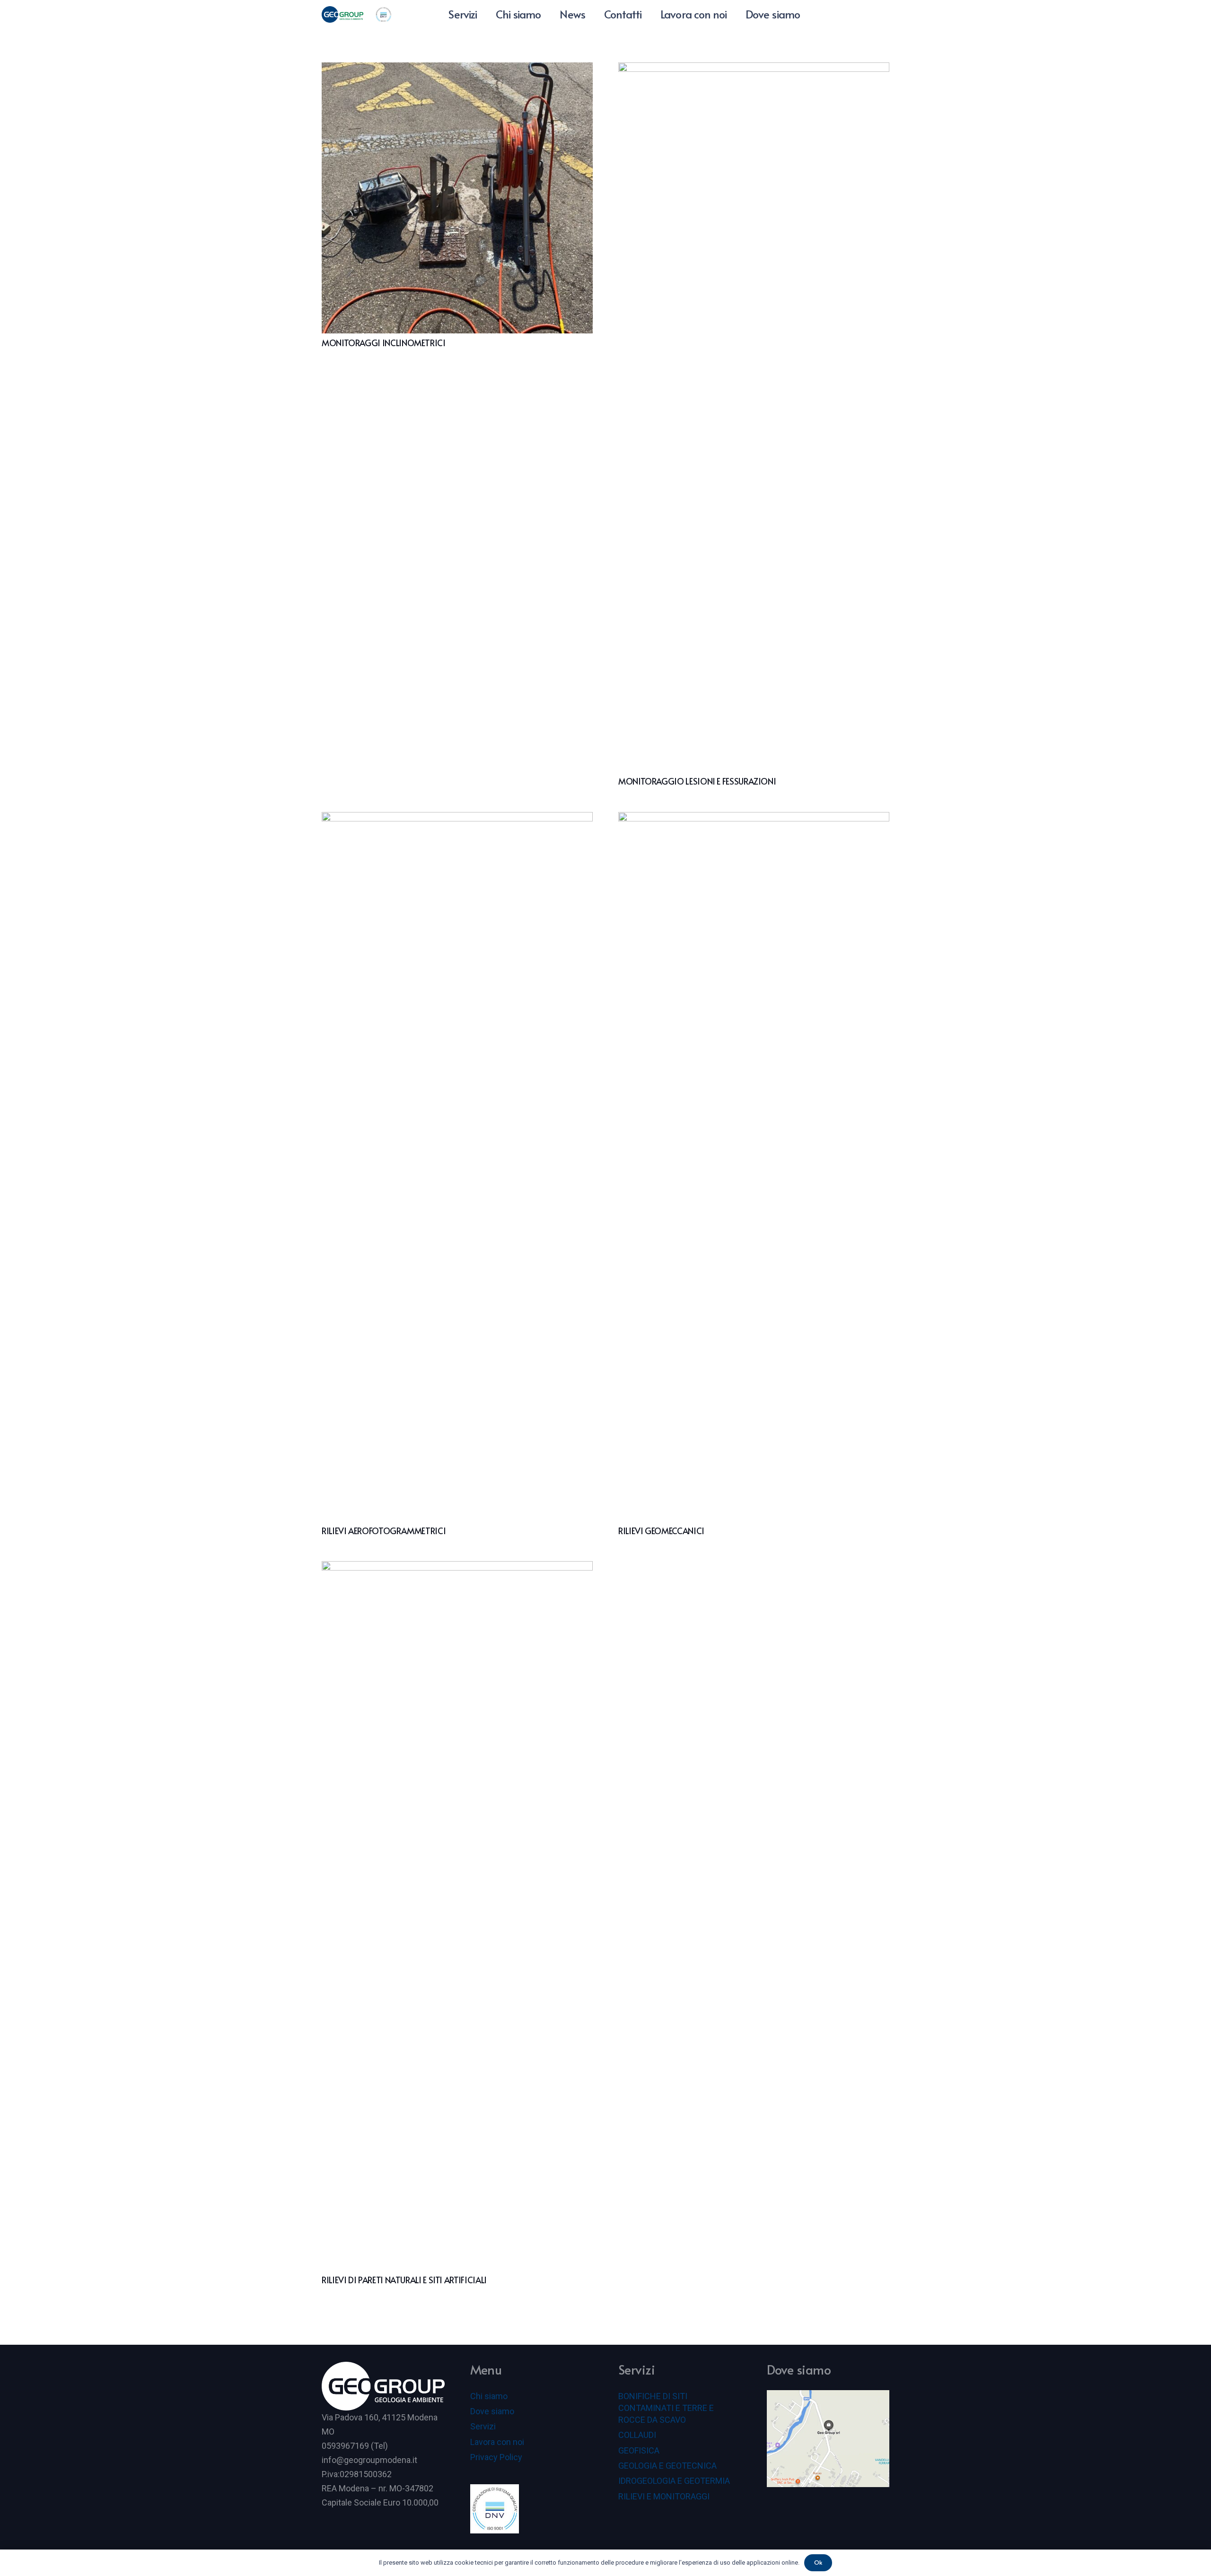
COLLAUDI (637, 2435)
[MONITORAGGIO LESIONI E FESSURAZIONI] (754, 417)
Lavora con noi (497, 2442)
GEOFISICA (639, 2450)
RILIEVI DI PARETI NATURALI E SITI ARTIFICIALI (404, 2280)
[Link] (342, 14)
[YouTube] (830, 14)
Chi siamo (489, 2396)
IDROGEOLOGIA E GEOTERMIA (674, 2481)
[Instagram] (864, 14)
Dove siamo (492, 2411)
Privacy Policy (496, 2457)
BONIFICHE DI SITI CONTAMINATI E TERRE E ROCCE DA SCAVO (666, 2408)
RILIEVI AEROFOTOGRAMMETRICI (384, 1531)
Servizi (483, 2426)
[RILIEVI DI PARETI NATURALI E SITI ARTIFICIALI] (457, 1916)
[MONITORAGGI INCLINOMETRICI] (457, 198)
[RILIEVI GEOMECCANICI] (754, 1167)
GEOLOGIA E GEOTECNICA (667, 2466)
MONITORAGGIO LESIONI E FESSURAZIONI (697, 781)
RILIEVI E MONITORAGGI (664, 2496)
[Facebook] (881, 14)
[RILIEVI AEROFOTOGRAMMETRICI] (457, 1167)
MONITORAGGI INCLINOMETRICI (384, 343)
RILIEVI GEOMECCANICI (661, 1531)
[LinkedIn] (847, 14)
